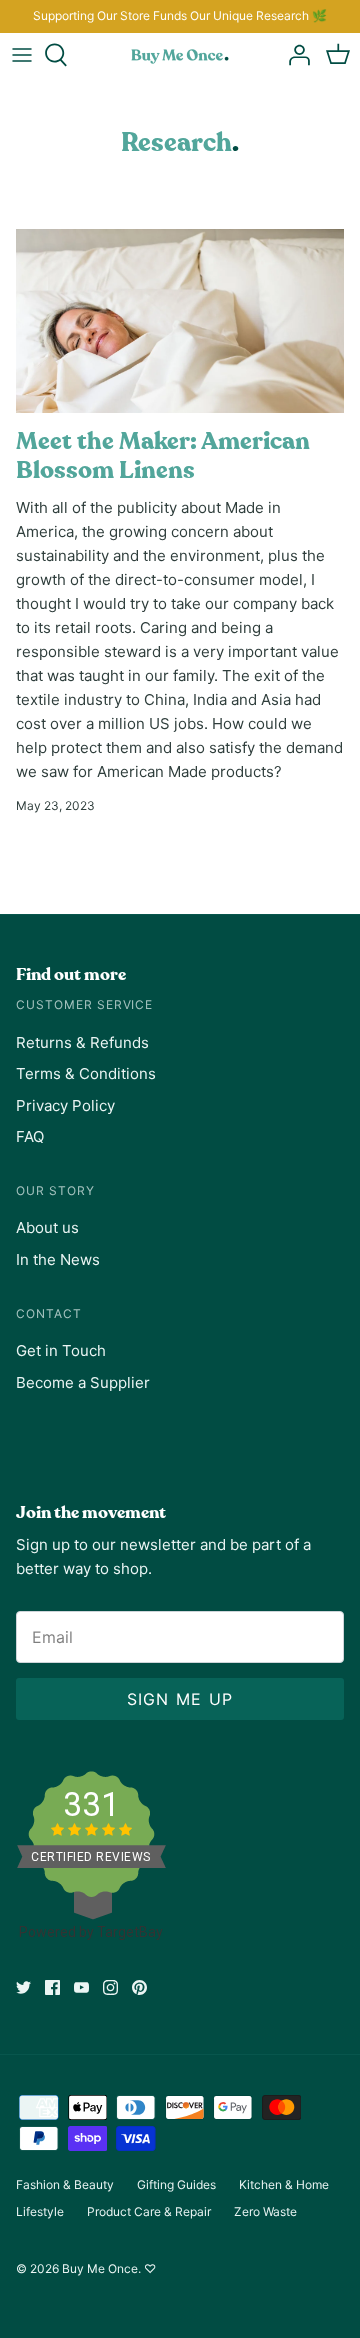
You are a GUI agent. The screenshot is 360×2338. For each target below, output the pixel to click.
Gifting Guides (176, 2184)
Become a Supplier (83, 1382)
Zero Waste (265, 2211)
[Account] (294, 55)
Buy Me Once (100, 2268)
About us (47, 1227)
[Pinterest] (139, 1987)
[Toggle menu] (22, 55)
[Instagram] (110, 1987)
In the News (58, 1259)
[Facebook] (52, 1987)
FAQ (30, 1136)
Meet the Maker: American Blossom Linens (163, 456)
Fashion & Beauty (65, 2184)
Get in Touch (61, 1350)
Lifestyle (40, 2211)
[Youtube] (81, 1987)
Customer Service (84, 1004)
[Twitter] (23, 1987)
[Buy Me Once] (180, 55)
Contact (49, 1313)
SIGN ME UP (180, 1699)
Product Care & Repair (149, 2211)
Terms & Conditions (86, 1073)
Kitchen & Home (284, 2184)
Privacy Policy (65, 1105)
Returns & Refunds (82, 1042)
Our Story (55, 1190)
